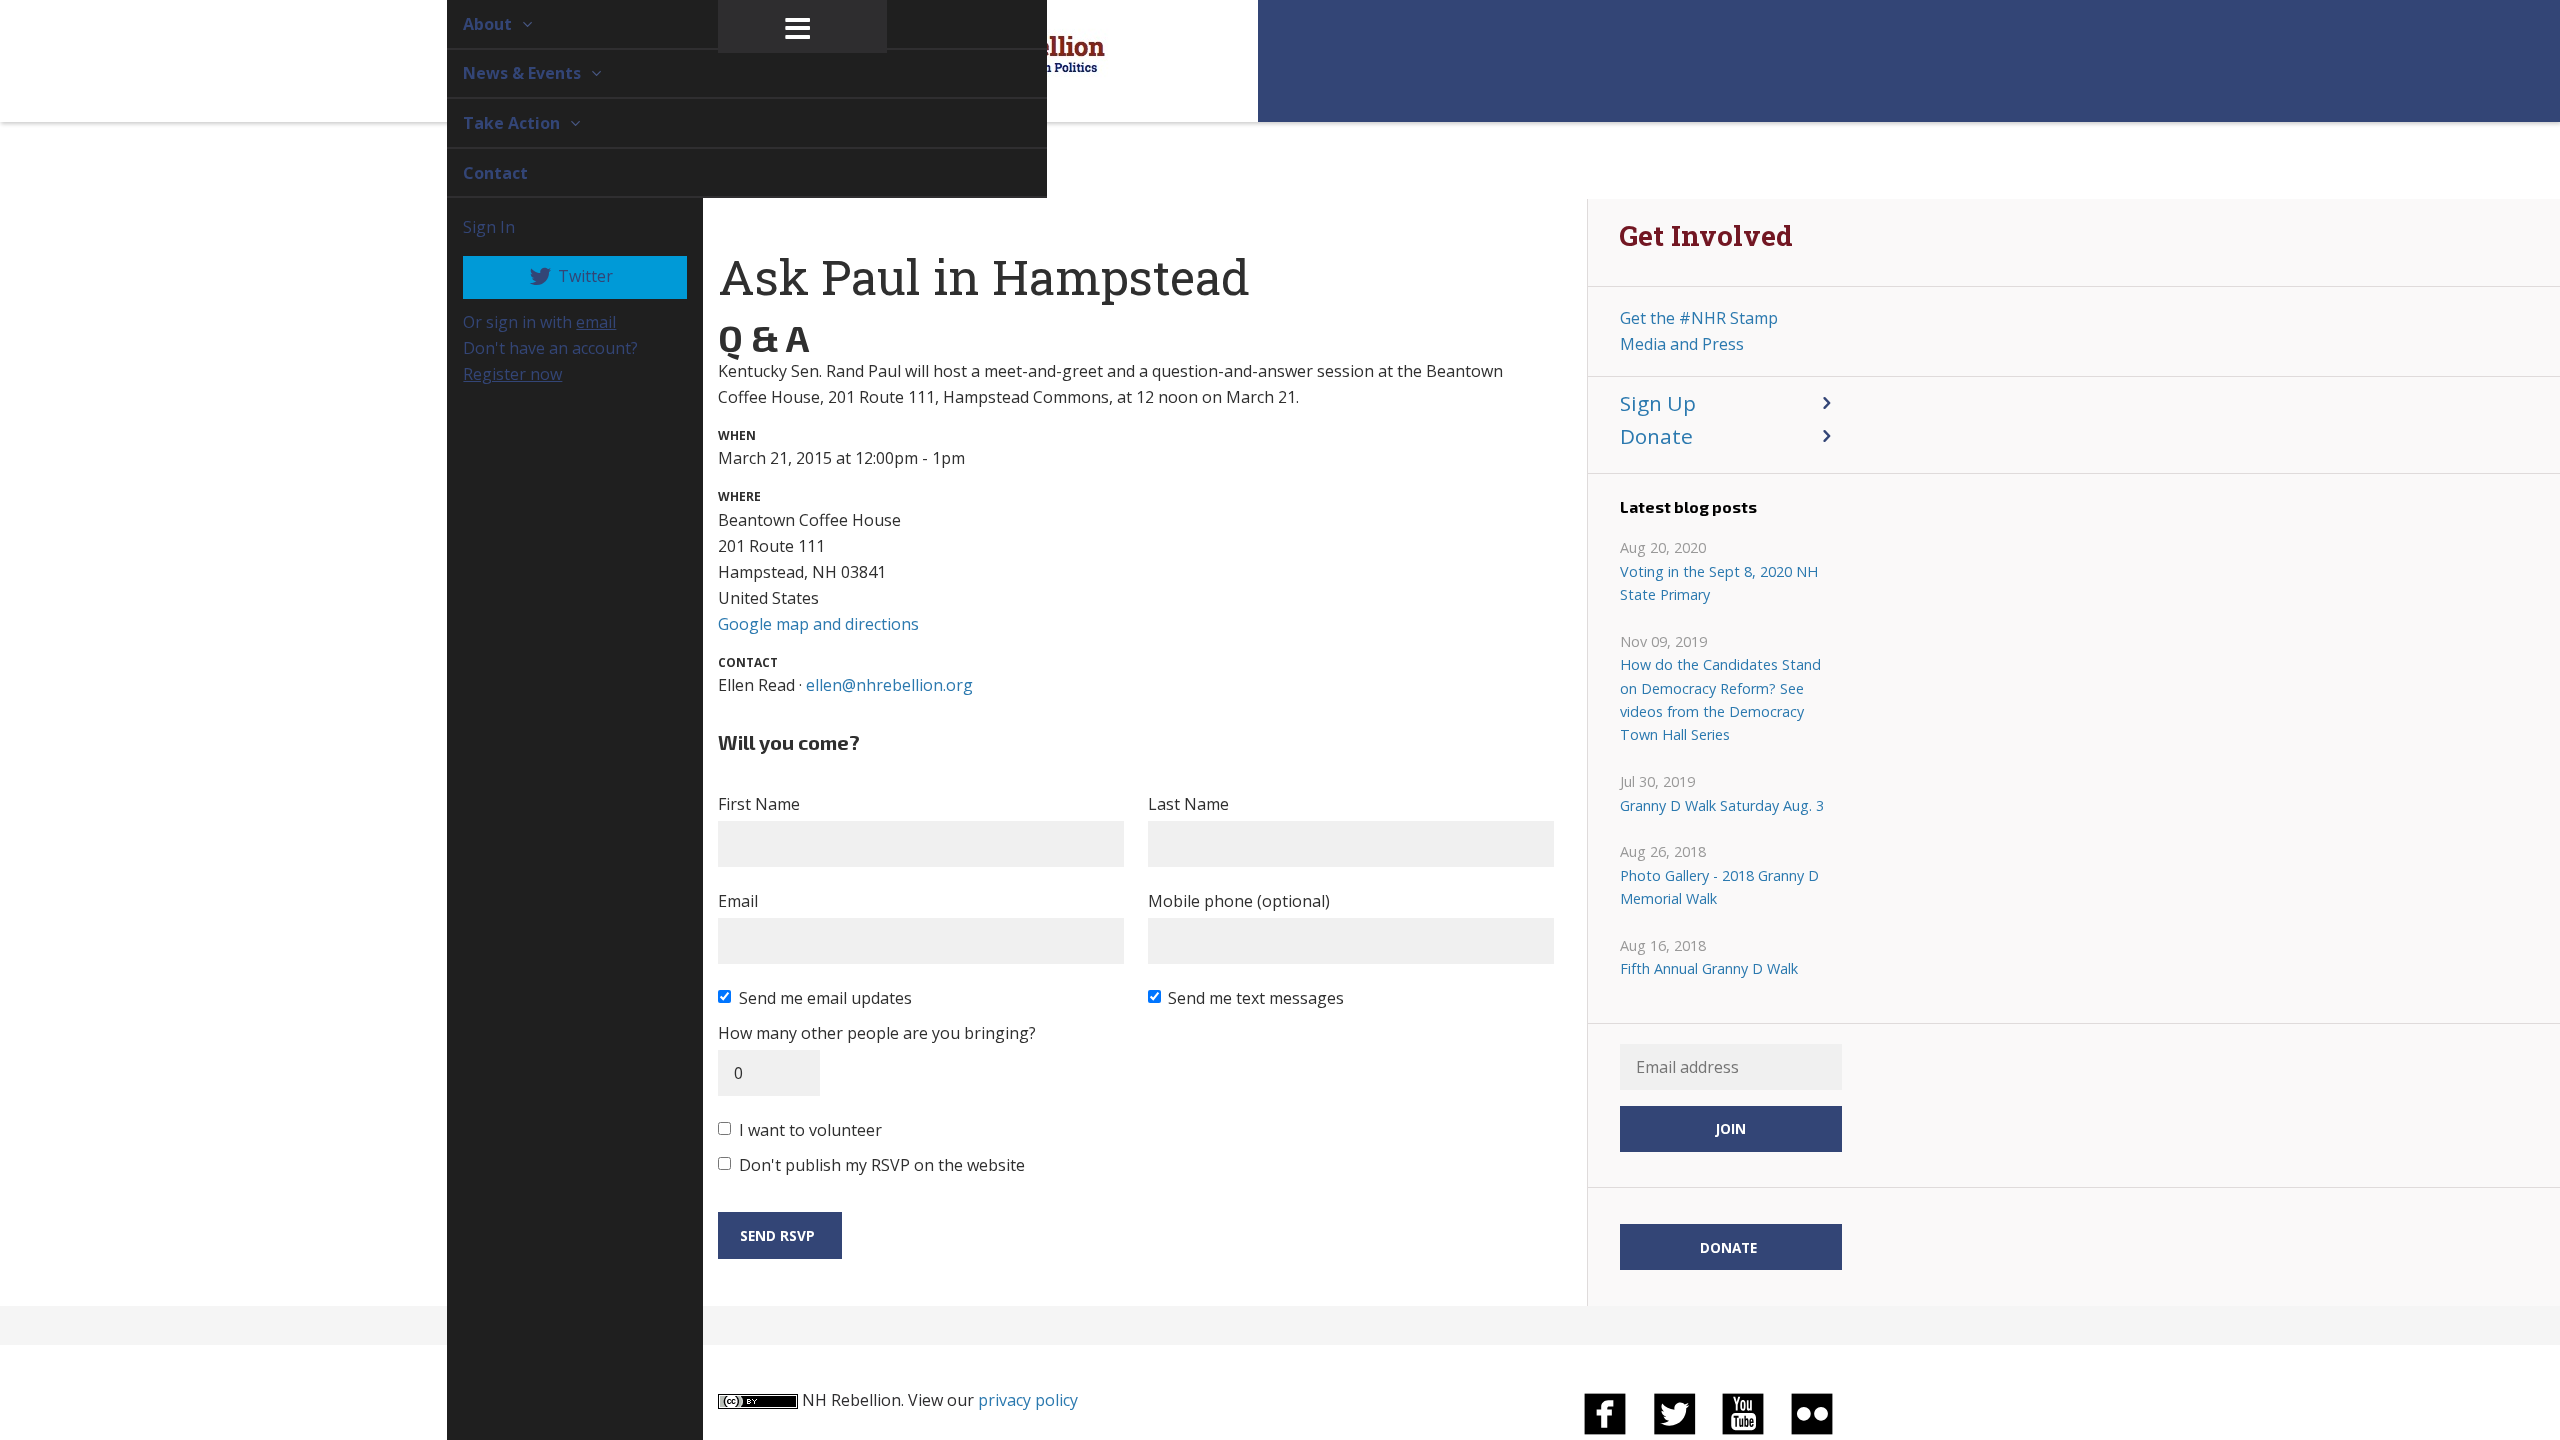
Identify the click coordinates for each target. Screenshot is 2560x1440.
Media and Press (1682, 344)
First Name (759, 804)
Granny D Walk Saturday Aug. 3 (1722, 805)
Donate (1656, 436)
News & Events (501, 73)
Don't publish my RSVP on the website (882, 1165)
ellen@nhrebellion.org (889, 685)
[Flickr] (1812, 1412)
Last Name (1188, 804)
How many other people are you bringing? (877, 1033)
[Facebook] (1605, 1412)
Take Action (490, 123)
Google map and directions (818, 624)
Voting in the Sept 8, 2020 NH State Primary (1719, 583)
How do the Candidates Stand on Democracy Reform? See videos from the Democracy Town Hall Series (1720, 699)
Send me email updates (825, 998)
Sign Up (1658, 403)
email (573, 322)
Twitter (561, 276)
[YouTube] (1743, 1412)
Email (738, 901)
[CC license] (758, 1400)
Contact (472, 173)
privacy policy (1028, 1400)
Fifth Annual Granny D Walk (1709, 968)
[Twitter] (1674, 1412)
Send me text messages (1256, 998)
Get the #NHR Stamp (1699, 318)
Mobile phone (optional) (1239, 901)
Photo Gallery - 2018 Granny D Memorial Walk (1719, 887)
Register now (489, 374)
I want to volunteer (810, 1130)
